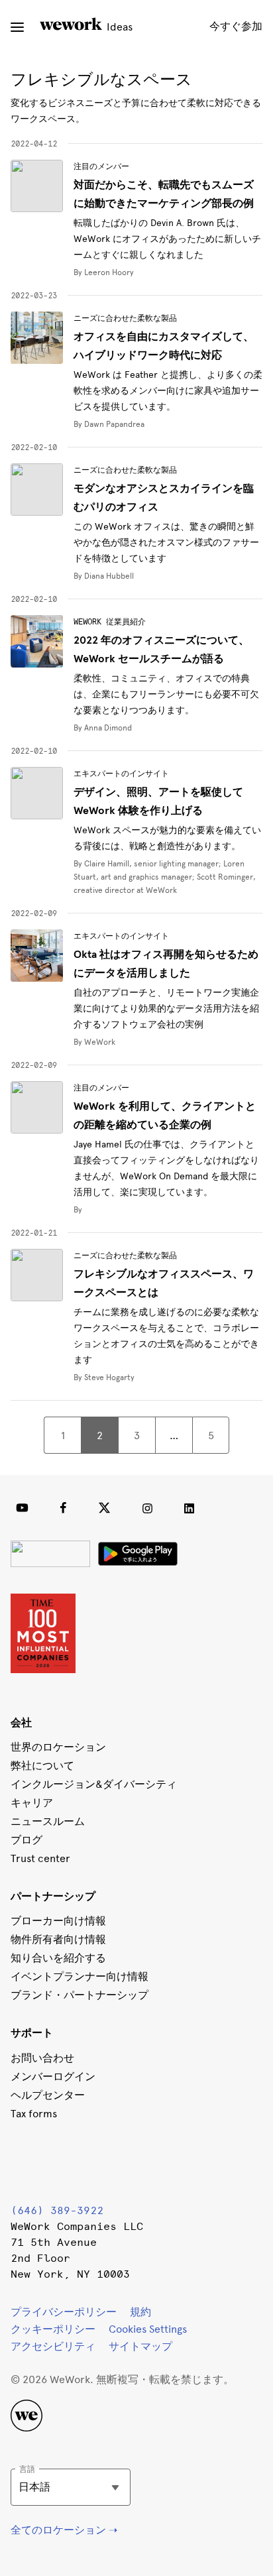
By (78, 1210)
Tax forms (34, 2114)
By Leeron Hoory (104, 272)
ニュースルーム (48, 1821)
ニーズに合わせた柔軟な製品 (125, 318)
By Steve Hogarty (104, 1377)
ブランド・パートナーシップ (80, 1995)
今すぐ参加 (236, 26)
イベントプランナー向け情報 (80, 1976)
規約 (140, 2312)
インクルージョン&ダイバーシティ (94, 1784)
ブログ (27, 1840)
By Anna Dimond (103, 728)
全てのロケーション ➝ (64, 2530)
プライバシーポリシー (64, 2312)
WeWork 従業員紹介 (110, 622)
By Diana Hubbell (104, 576)
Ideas (118, 27)
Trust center (40, 1858)
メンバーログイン (53, 2077)
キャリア (32, 1803)
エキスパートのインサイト (121, 774)
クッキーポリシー (53, 2329)
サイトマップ (140, 2346)
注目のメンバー (101, 166)
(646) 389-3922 (57, 2210)
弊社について (42, 1766)
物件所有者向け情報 (58, 1939)
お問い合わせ (42, 2058)
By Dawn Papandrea (109, 424)
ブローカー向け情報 (58, 1921)
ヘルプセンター (48, 2095)
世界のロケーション (58, 1747)
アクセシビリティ (53, 2346)
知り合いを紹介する (58, 1958)
